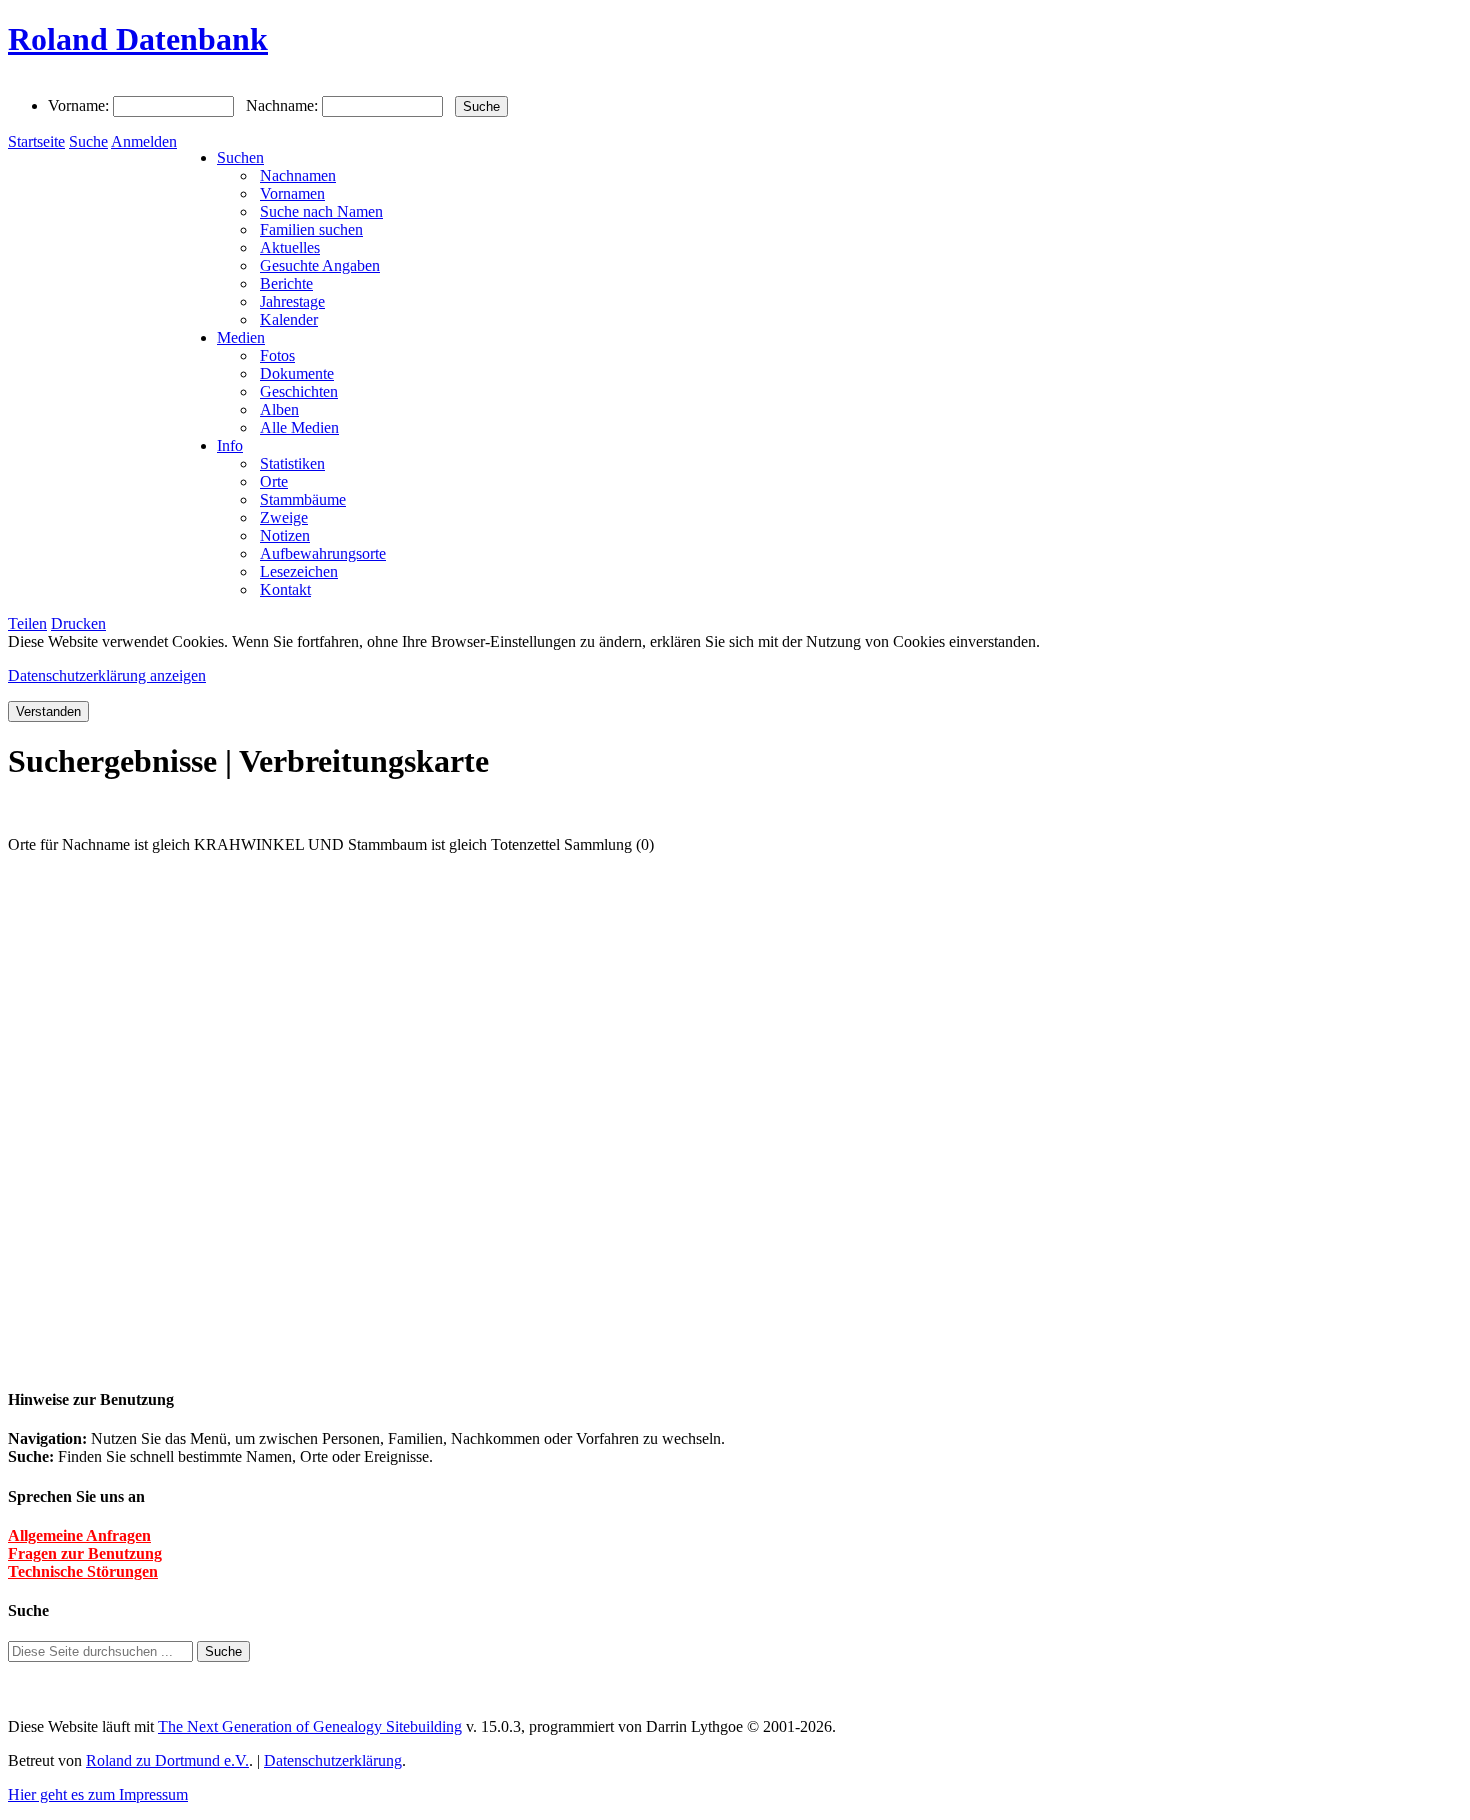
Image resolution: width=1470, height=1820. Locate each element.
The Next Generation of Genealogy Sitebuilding (310, 1726)
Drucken (78, 623)
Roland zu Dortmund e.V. (167, 1760)
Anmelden (144, 141)
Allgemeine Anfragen (79, 1535)
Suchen (240, 157)
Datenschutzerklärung (333, 1760)
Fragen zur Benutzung (85, 1553)
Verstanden (48, 711)
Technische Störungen (83, 1571)
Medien (241, 337)
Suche (88, 141)
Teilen (27, 623)
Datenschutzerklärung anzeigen (107, 675)
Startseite (36, 141)
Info (230, 445)
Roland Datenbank (138, 39)
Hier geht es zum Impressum (98, 1794)
